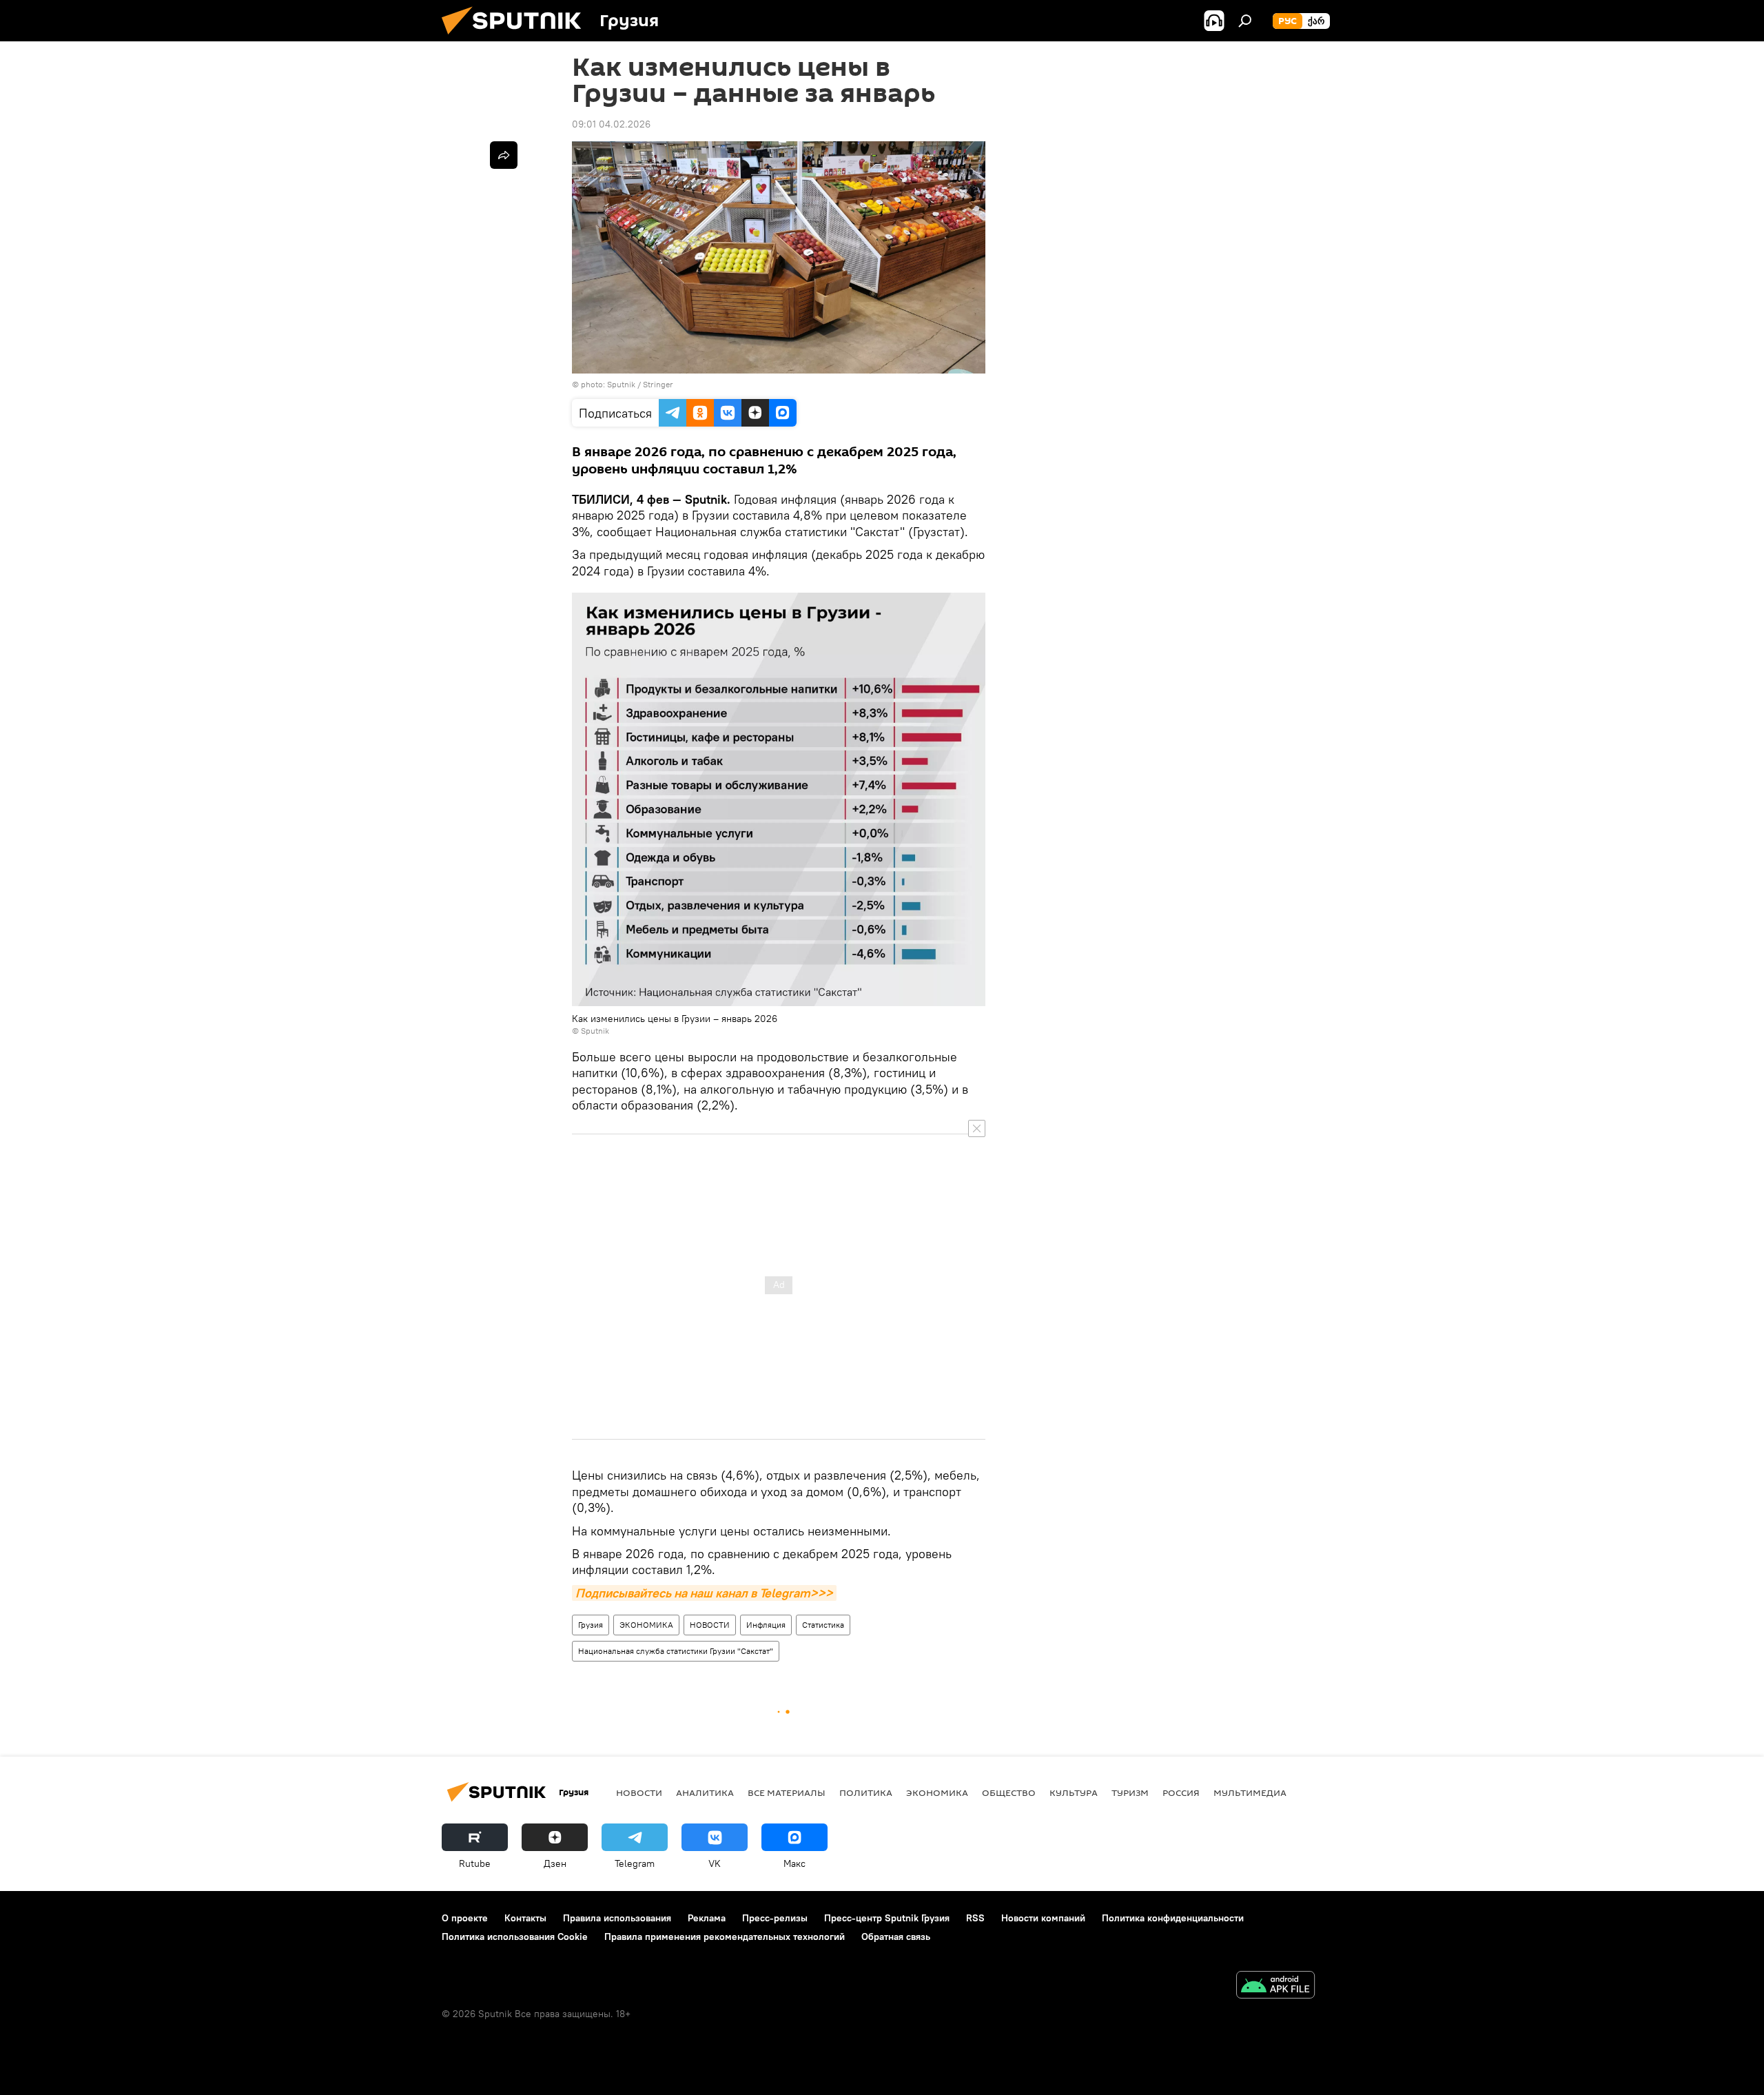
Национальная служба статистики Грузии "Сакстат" (676, 1651)
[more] (504, 155)
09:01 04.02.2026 (611, 124)
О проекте (465, 1918)
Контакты (525, 1918)
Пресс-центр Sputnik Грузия (887, 1918)
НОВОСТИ (710, 1625)
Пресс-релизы (775, 1918)
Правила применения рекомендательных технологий (725, 1936)
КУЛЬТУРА (1074, 1792)
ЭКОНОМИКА (646, 1625)
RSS (975, 1918)
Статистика (823, 1625)
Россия (1181, 1792)
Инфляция (766, 1625)
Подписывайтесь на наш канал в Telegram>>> (704, 1593)
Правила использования (617, 1918)
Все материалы (787, 1792)
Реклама (707, 1918)
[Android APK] (1275, 1986)
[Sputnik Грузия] (517, 38)
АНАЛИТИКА (705, 1792)
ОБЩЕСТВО (1009, 1792)
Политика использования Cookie (515, 1936)
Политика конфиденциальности (1173, 1918)
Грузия (591, 1625)
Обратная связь (896, 1936)
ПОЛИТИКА (866, 1792)
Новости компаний (1043, 1918)
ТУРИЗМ (1130, 1792)
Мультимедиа (1250, 1792)
